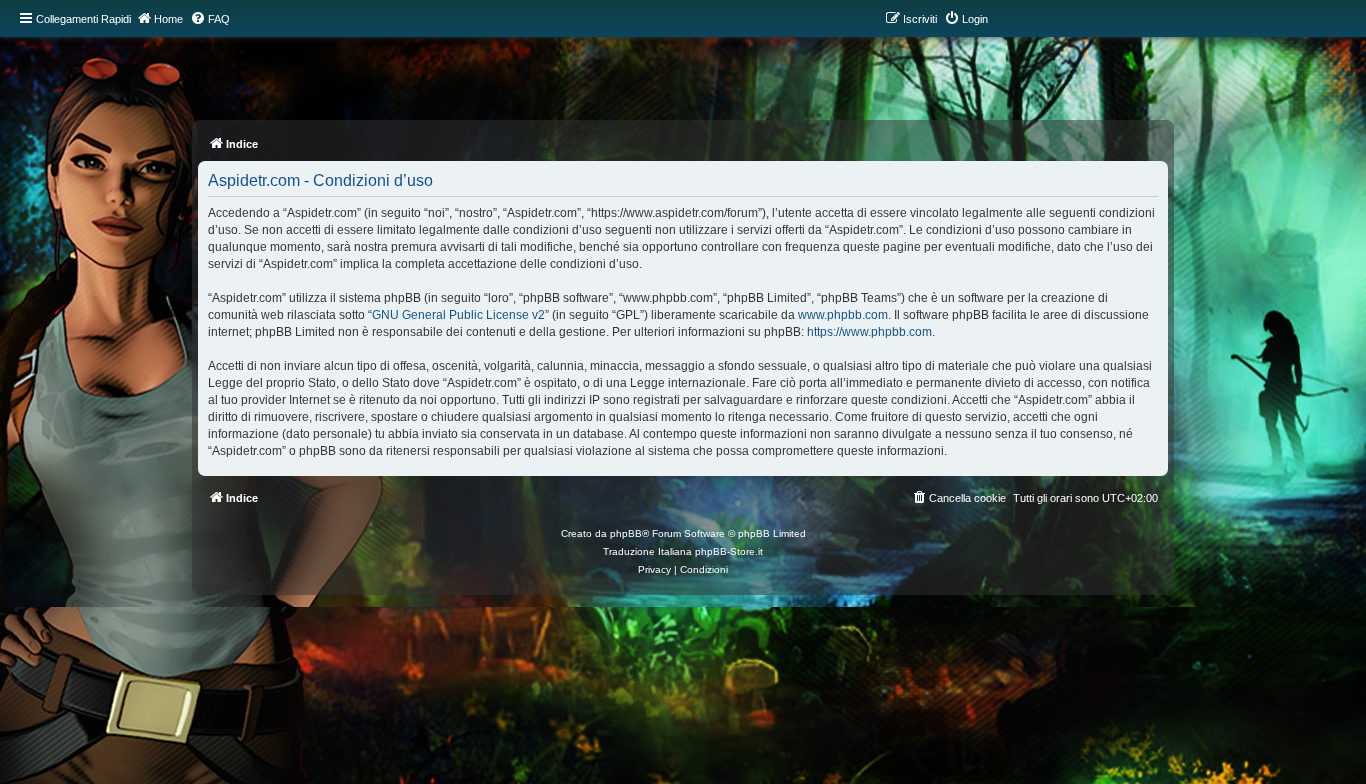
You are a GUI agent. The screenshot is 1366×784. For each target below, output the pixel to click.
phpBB (626, 533)
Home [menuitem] (168, 19)
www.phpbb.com (843, 315)
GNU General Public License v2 (458, 315)
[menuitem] (210, 19)
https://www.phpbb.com (869, 332)
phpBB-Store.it (729, 551)
